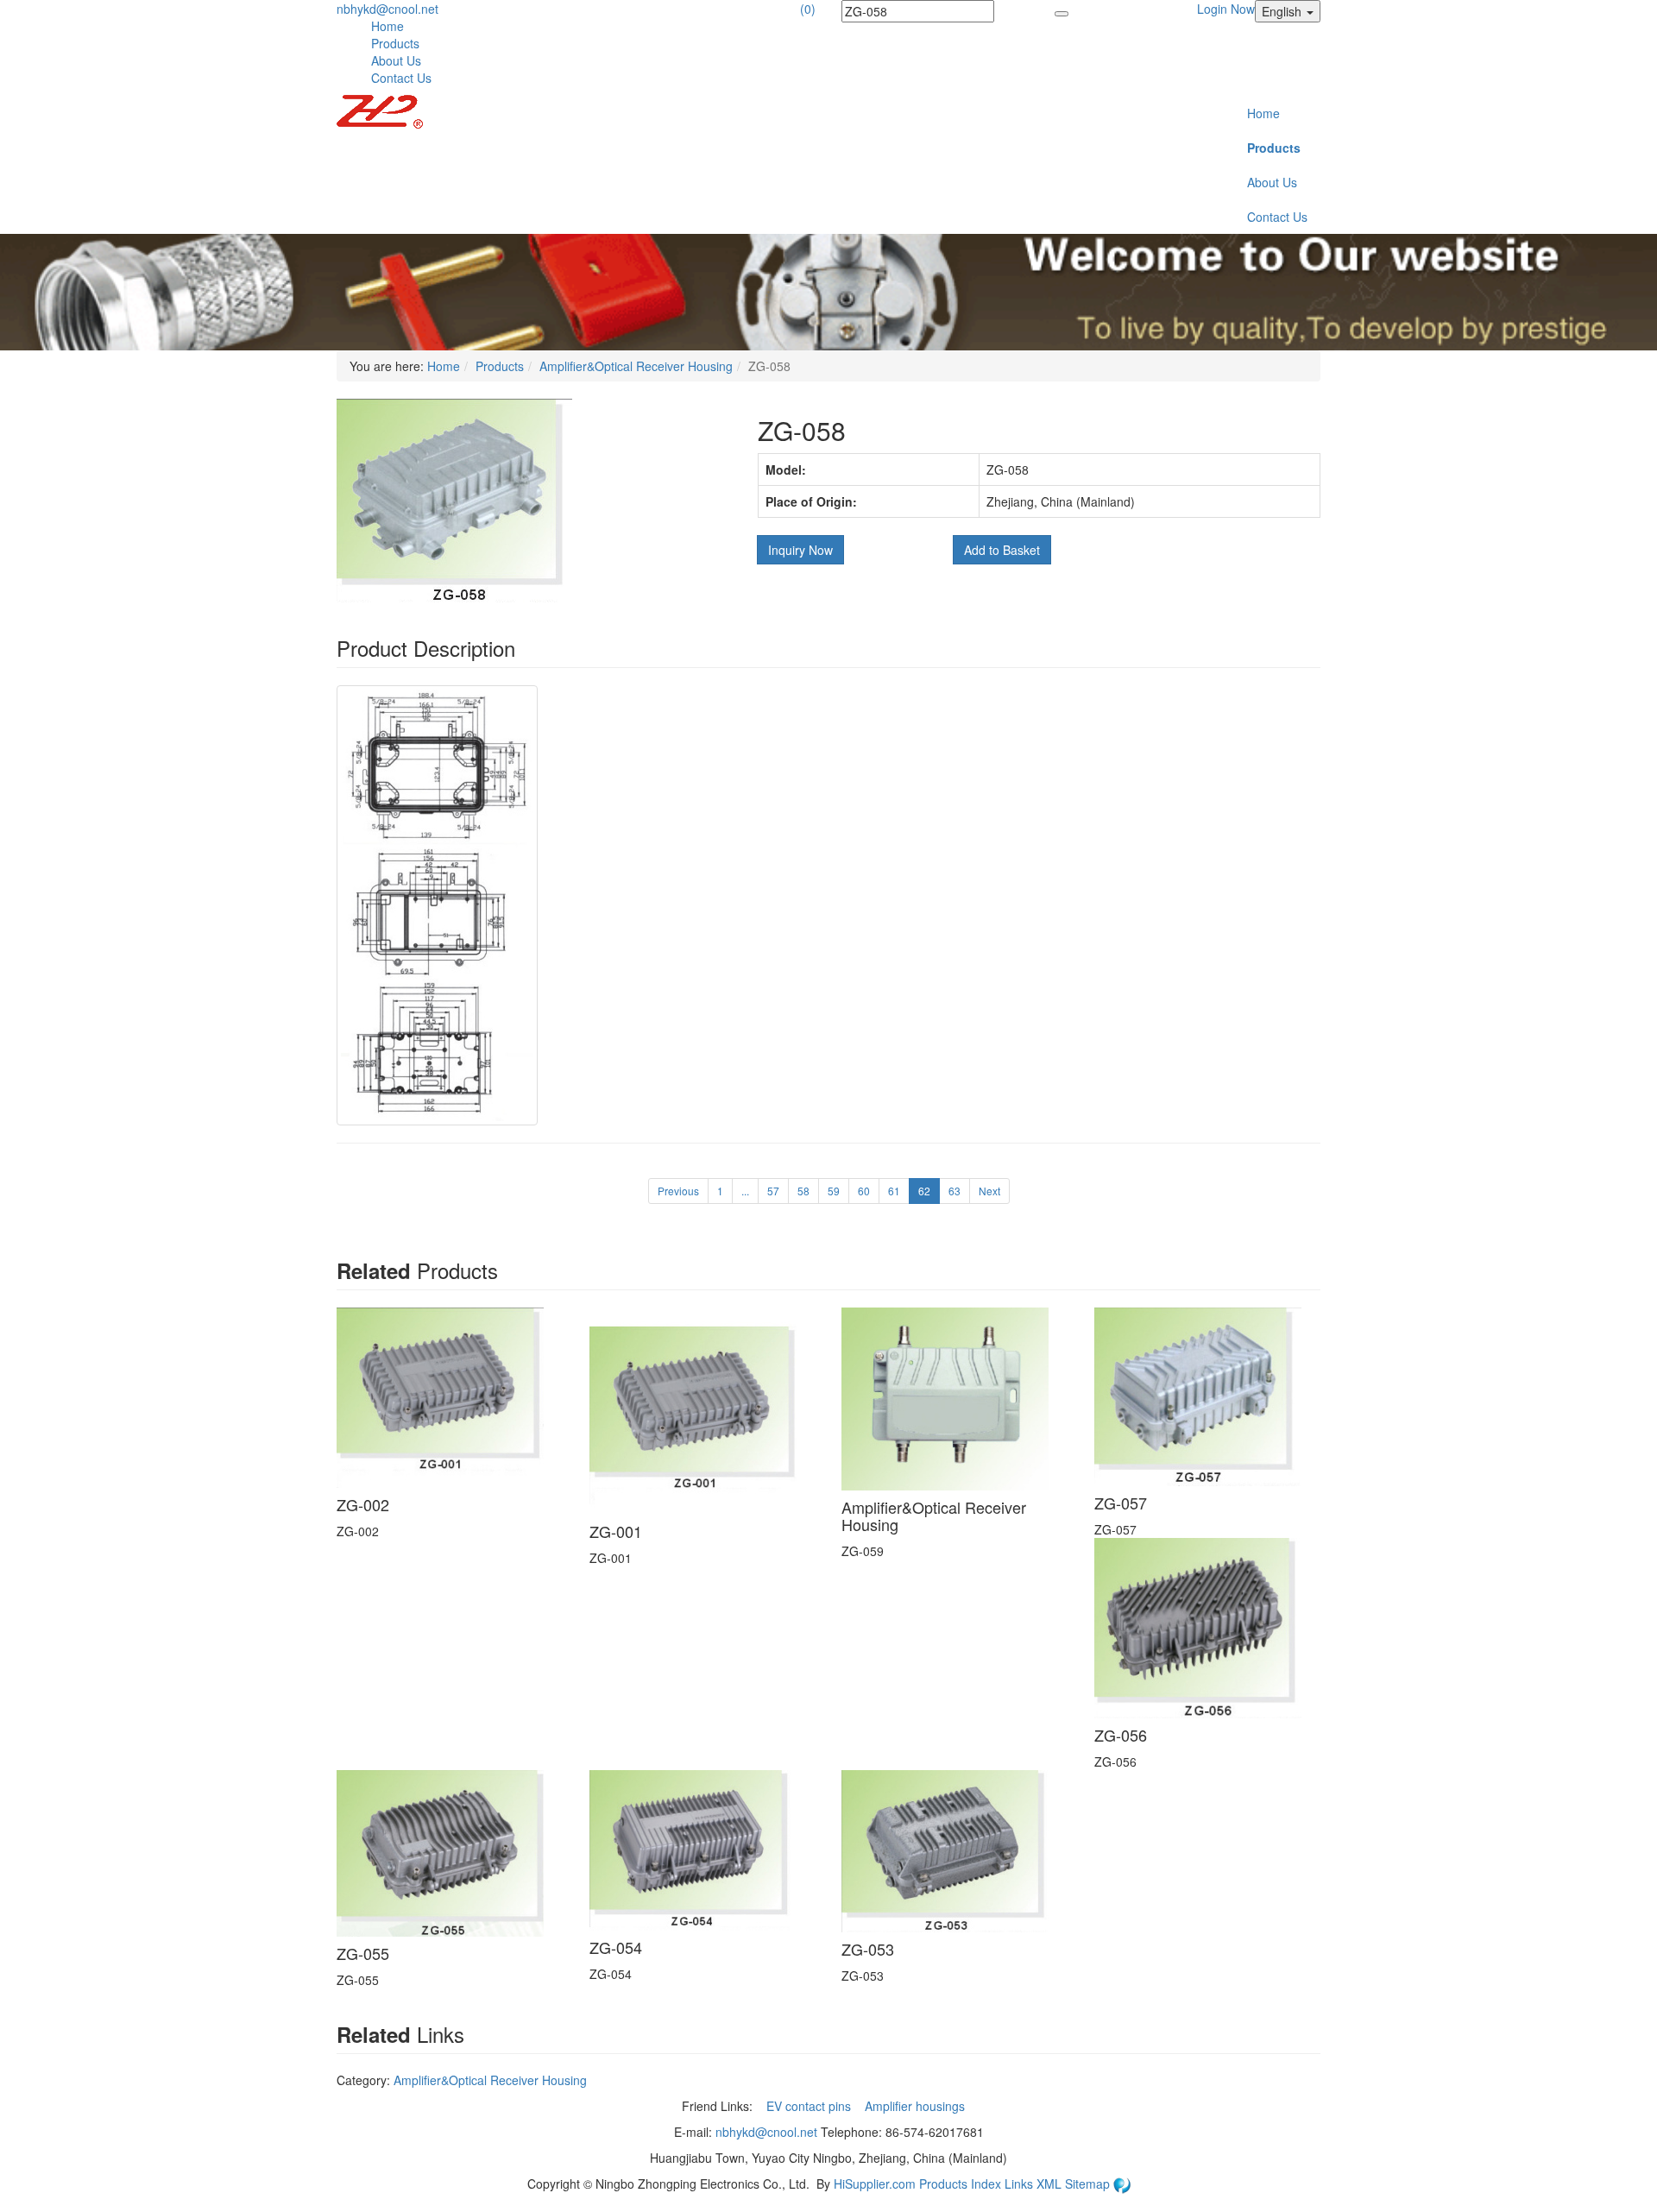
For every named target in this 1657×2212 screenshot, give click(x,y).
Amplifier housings (917, 2106)
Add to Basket (1002, 550)
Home (387, 26)
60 (864, 1191)
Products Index (960, 2184)
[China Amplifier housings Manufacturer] (380, 110)
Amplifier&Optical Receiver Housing (636, 366)
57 (773, 1191)
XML (1051, 2184)
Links (1021, 2184)
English (1283, 11)
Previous (678, 1191)
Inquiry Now (800, 550)
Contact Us (401, 78)
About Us (396, 60)
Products (395, 43)
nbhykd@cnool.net (387, 9)
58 (803, 1191)
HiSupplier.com (875, 2184)
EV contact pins (810, 2106)
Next (989, 1191)
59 (834, 1191)
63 (955, 1191)
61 (894, 1191)
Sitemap (1089, 2184)
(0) (808, 9)
